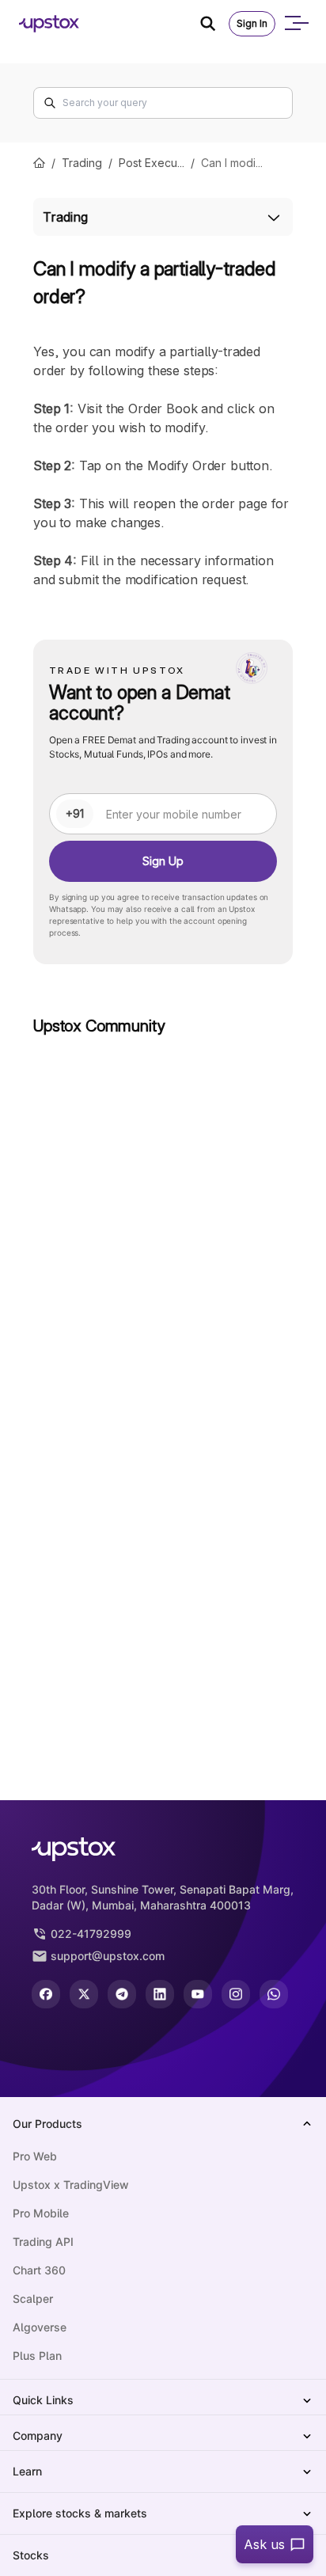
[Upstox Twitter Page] (84, 1994)
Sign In (252, 23)
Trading (82, 163)
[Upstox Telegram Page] (122, 1994)
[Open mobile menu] (296, 24)
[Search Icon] (214, 24)
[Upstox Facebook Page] (46, 1994)
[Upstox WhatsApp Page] (274, 1994)
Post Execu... (152, 163)
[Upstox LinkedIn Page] (160, 1994)
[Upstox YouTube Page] (198, 1994)
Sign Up (163, 861)
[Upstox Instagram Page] (236, 1994)
